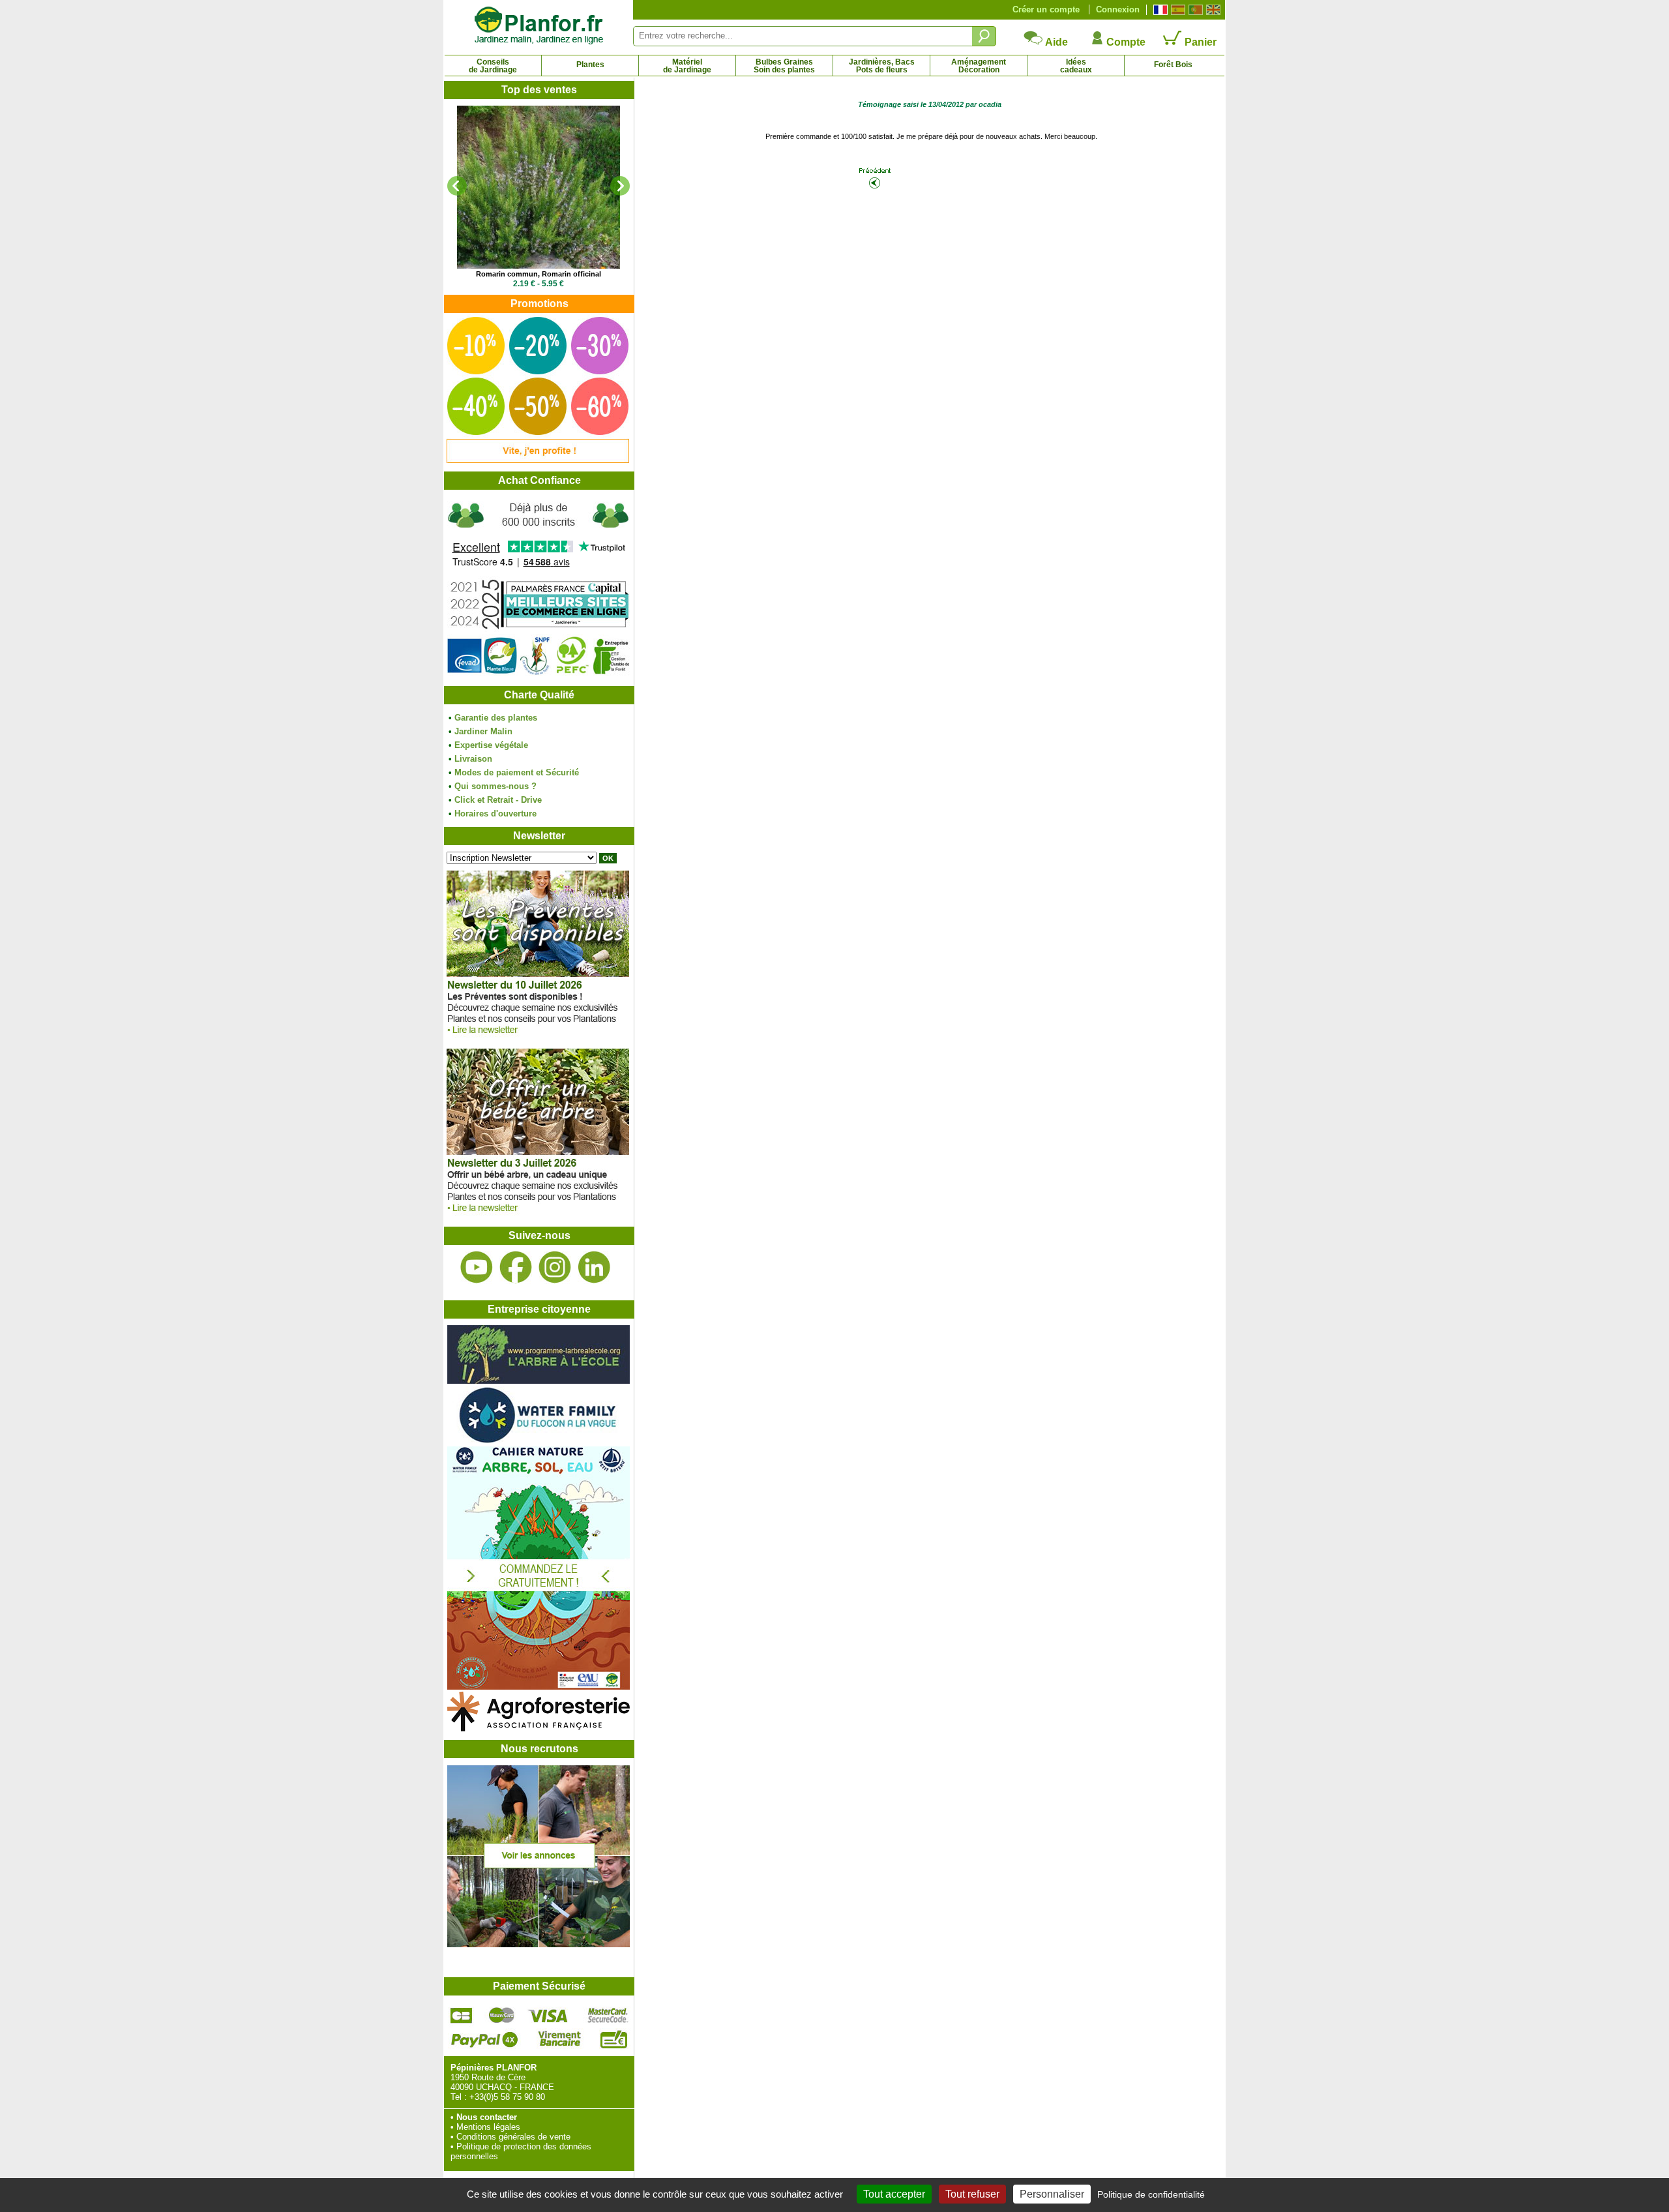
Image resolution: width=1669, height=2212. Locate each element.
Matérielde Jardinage (687, 66)
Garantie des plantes (496, 718)
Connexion (1118, 9)
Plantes (590, 65)
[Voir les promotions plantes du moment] (538, 460)
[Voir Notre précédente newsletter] (538, 1215)
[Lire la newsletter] (538, 1037)
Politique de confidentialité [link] (1151, 2194)
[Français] (1159, 10)
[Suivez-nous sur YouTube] (477, 1267)
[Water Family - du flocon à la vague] (539, 1442)
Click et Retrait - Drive (498, 800)
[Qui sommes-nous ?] (539, 588)
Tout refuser (972, 2194)
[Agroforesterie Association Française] (539, 1728)
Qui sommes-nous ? (495, 786)
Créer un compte (1046, 9)
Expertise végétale (491, 745)
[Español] (1176, 10)
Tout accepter (894, 2194)
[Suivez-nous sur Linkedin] (594, 1267)
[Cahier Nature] (539, 1687)
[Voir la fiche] (539, 187)
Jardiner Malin (483, 731)
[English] (1212, 10)
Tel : (459, 2097)
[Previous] (457, 186)
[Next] (620, 186)
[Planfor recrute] (539, 1944)
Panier (1199, 42)
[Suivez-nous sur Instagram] (555, 1267)
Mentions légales (488, 2127)
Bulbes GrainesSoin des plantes (784, 66)
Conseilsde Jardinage (493, 66)
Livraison (473, 759)
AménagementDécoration (979, 66)
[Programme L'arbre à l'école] (539, 1381)
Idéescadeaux (1076, 66)
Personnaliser (1052, 2194)
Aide (1056, 42)
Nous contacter (487, 2117)
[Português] (1194, 10)
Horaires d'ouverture (495, 814)
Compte (1125, 42)
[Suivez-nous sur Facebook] (516, 1267)
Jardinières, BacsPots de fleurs (882, 66)
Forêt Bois (1173, 65)
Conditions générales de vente (513, 2137)
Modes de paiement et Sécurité (517, 772)
